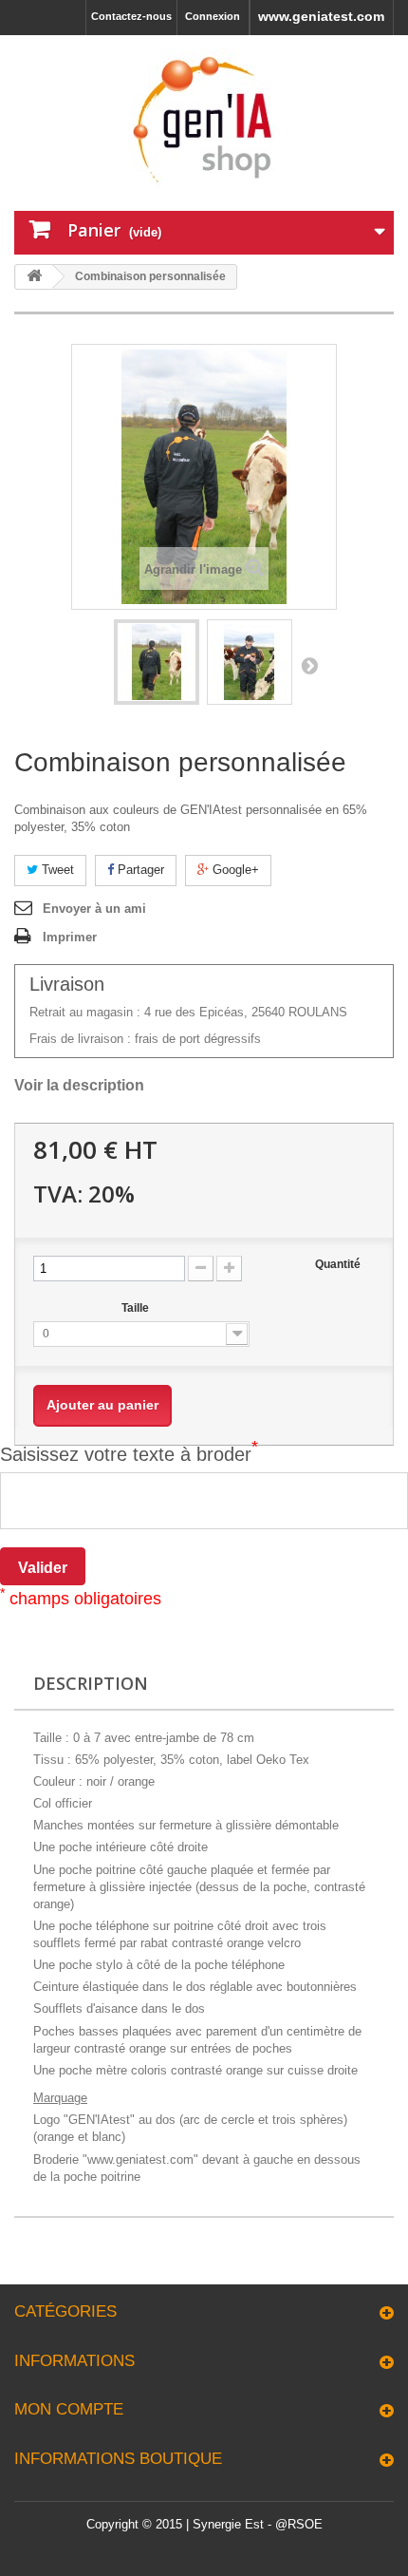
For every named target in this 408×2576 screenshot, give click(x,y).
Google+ (234, 870)
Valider (43, 1568)
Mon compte (69, 2409)
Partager (139, 870)
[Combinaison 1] (157, 662)
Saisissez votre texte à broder (129, 1454)
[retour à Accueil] (34, 277)
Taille (137, 1308)
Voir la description (79, 1085)
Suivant (309, 665)
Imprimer (70, 937)
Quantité (338, 1264)
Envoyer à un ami (94, 909)
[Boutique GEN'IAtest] (204, 121)
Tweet (56, 870)
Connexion (213, 16)
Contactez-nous (131, 16)
